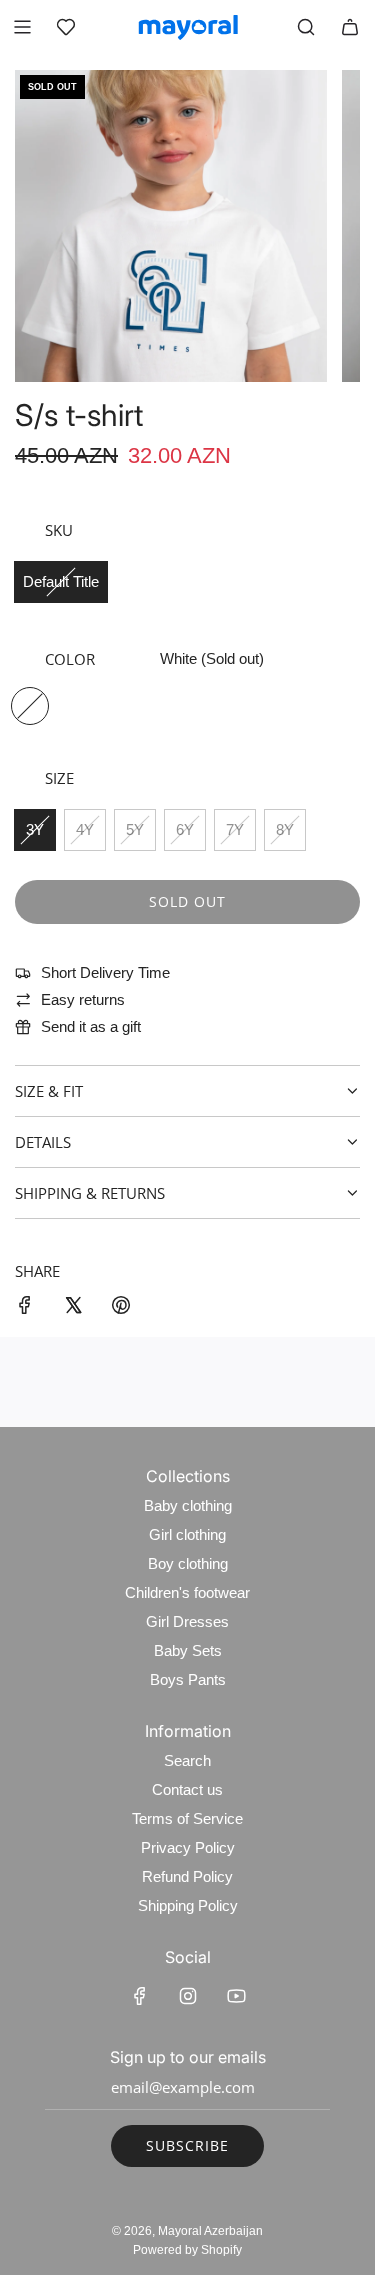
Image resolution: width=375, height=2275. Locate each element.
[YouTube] (236, 1996)
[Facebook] (140, 1996)
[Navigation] (22, 27)
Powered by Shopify (187, 2250)
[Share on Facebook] (25, 1308)
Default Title (61, 581)
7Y (235, 829)
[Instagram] (188, 1996)
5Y (135, 829)
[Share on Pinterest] (121, 1308)
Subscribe (187, 2145)
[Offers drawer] (66, 27)
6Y (185, 829)
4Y (85, 829)
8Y (285, 829)
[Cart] (350, 27)
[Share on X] (73, 1308)
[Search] (306, 27)
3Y (35, 829)
